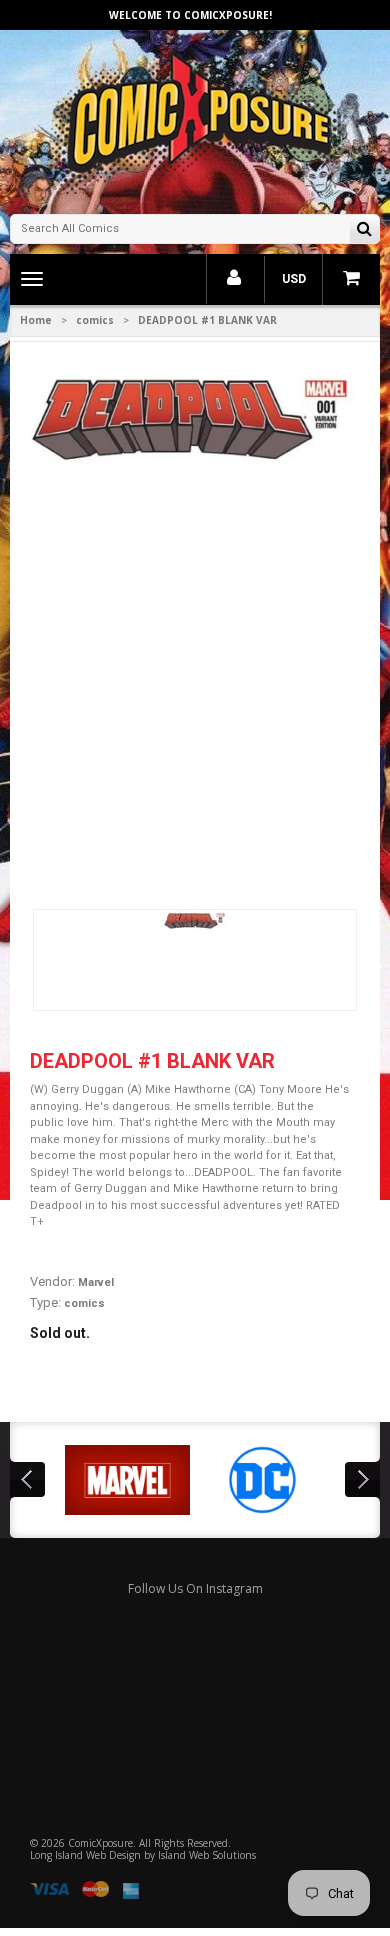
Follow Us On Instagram (195, 1588)
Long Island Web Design (85, 1855)
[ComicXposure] (195, 119)
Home (36, 320)
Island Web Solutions (207, 1855)
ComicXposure (100, 1843)
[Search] (364, 230)
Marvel (96, 1282)
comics (95, 320)
